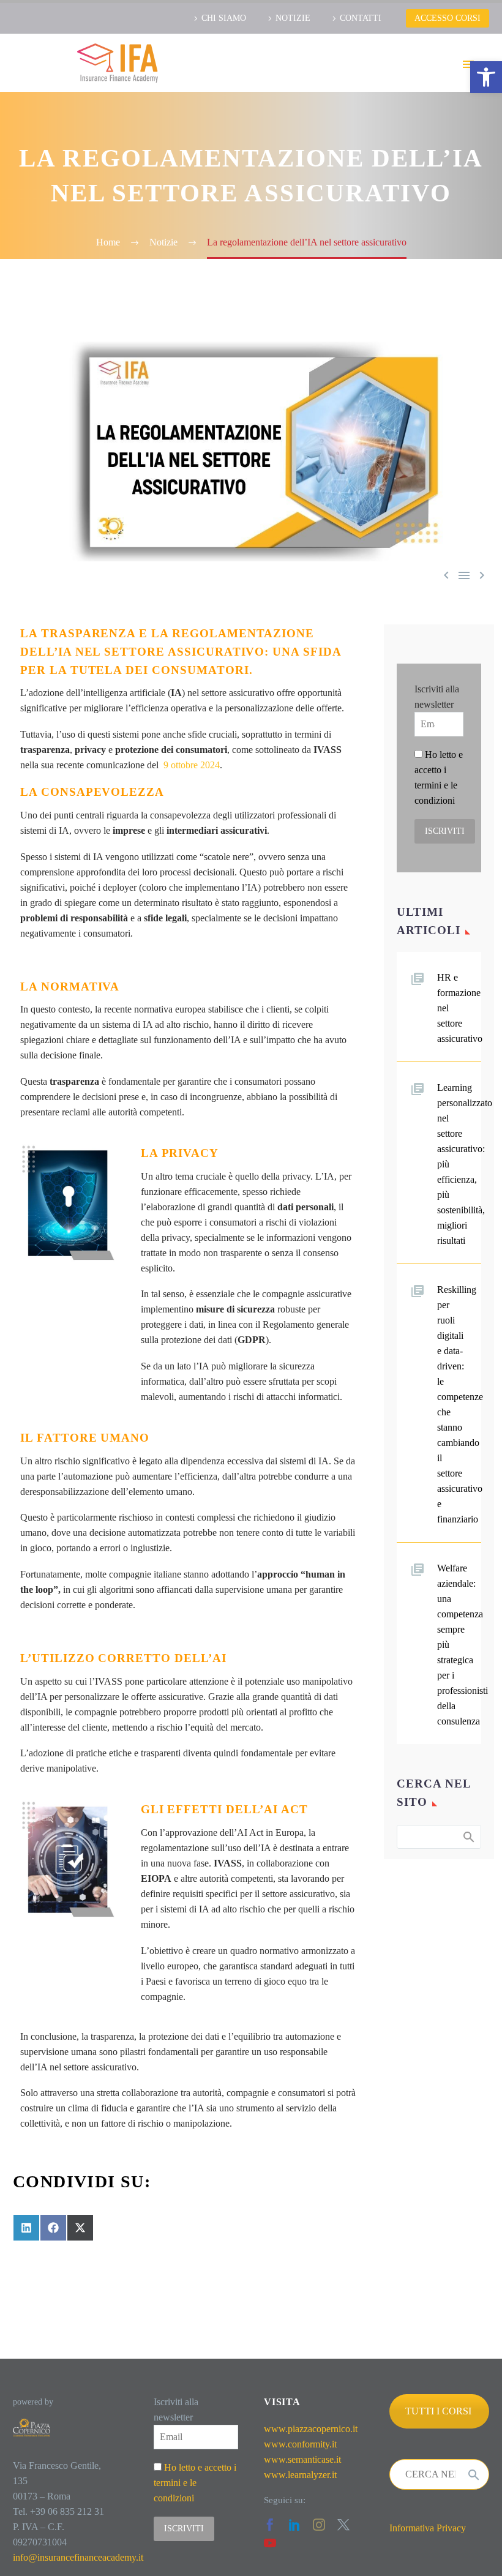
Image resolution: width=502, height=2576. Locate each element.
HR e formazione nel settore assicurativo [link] (459, 1008)
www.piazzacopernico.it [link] (311, 2429)
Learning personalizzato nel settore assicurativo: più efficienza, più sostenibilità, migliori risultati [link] (459, 1164)
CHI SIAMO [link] (224, 18)
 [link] (464, 575)
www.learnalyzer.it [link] (300, 2475)
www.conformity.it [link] (300, 2444)
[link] (486, 77)
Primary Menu (468, 64)
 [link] (482, 575)
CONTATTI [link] (361, 18)
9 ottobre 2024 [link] (192, 765)
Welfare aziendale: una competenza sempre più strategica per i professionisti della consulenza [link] (459, 1645)
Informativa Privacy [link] (428, 2528)
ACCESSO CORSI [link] (448, 18)
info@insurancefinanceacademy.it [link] (78, 2557)
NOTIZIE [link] (293, 18)
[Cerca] (474, 2474)
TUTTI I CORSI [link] (438, 2411)
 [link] (446, 575)
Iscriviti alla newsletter (437, 697)
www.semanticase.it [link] (302, 2459)
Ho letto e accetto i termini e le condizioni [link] (195, 2483)
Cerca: (468, 1837)
